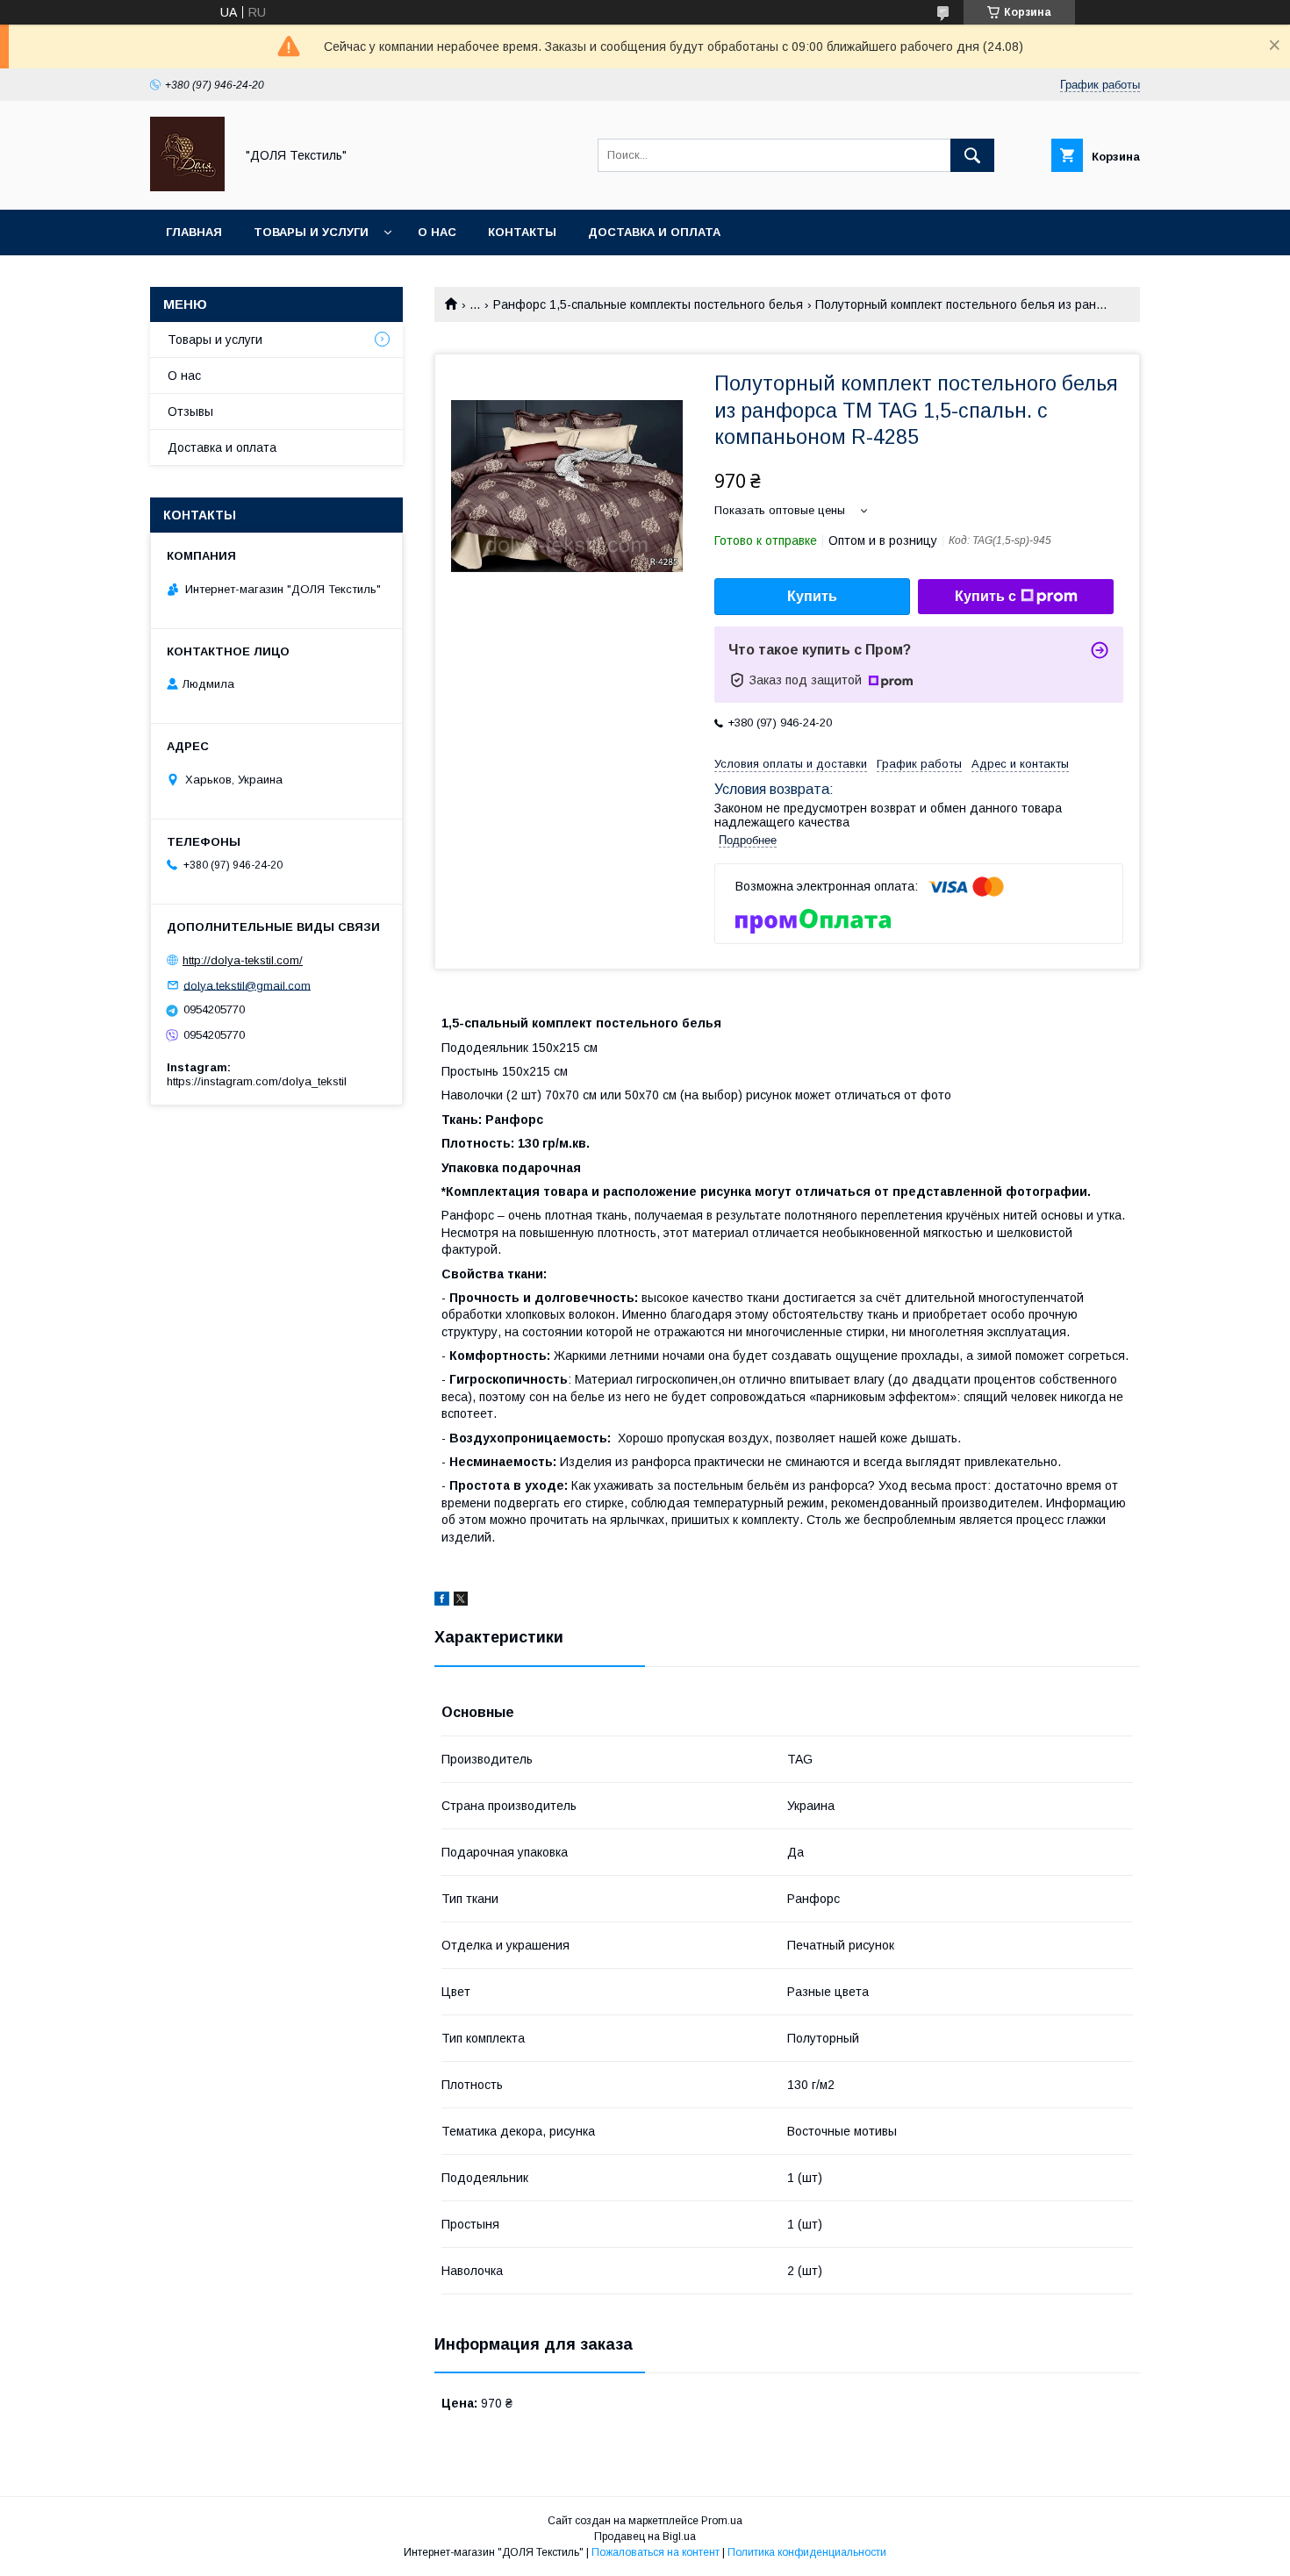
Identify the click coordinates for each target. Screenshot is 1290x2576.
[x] (461, 1601)
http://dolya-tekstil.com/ (243, 960)
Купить (812, 596)
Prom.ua (722, 2521)
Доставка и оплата (654, 232)
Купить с (985, 596)
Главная (194, 232)
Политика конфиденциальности (807, 2552)
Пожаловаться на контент (656, 2552)
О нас (437, 232)
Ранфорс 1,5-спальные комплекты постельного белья (648, 304)
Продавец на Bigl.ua (645, 2537)
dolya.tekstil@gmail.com (247, 985)
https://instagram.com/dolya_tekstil (257, 1081)
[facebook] (442, 1601)
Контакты (522, 232)
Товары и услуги (311, 232)
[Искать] (972, 155)
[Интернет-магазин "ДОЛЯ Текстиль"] (187, 187)
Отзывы (190, 411)
